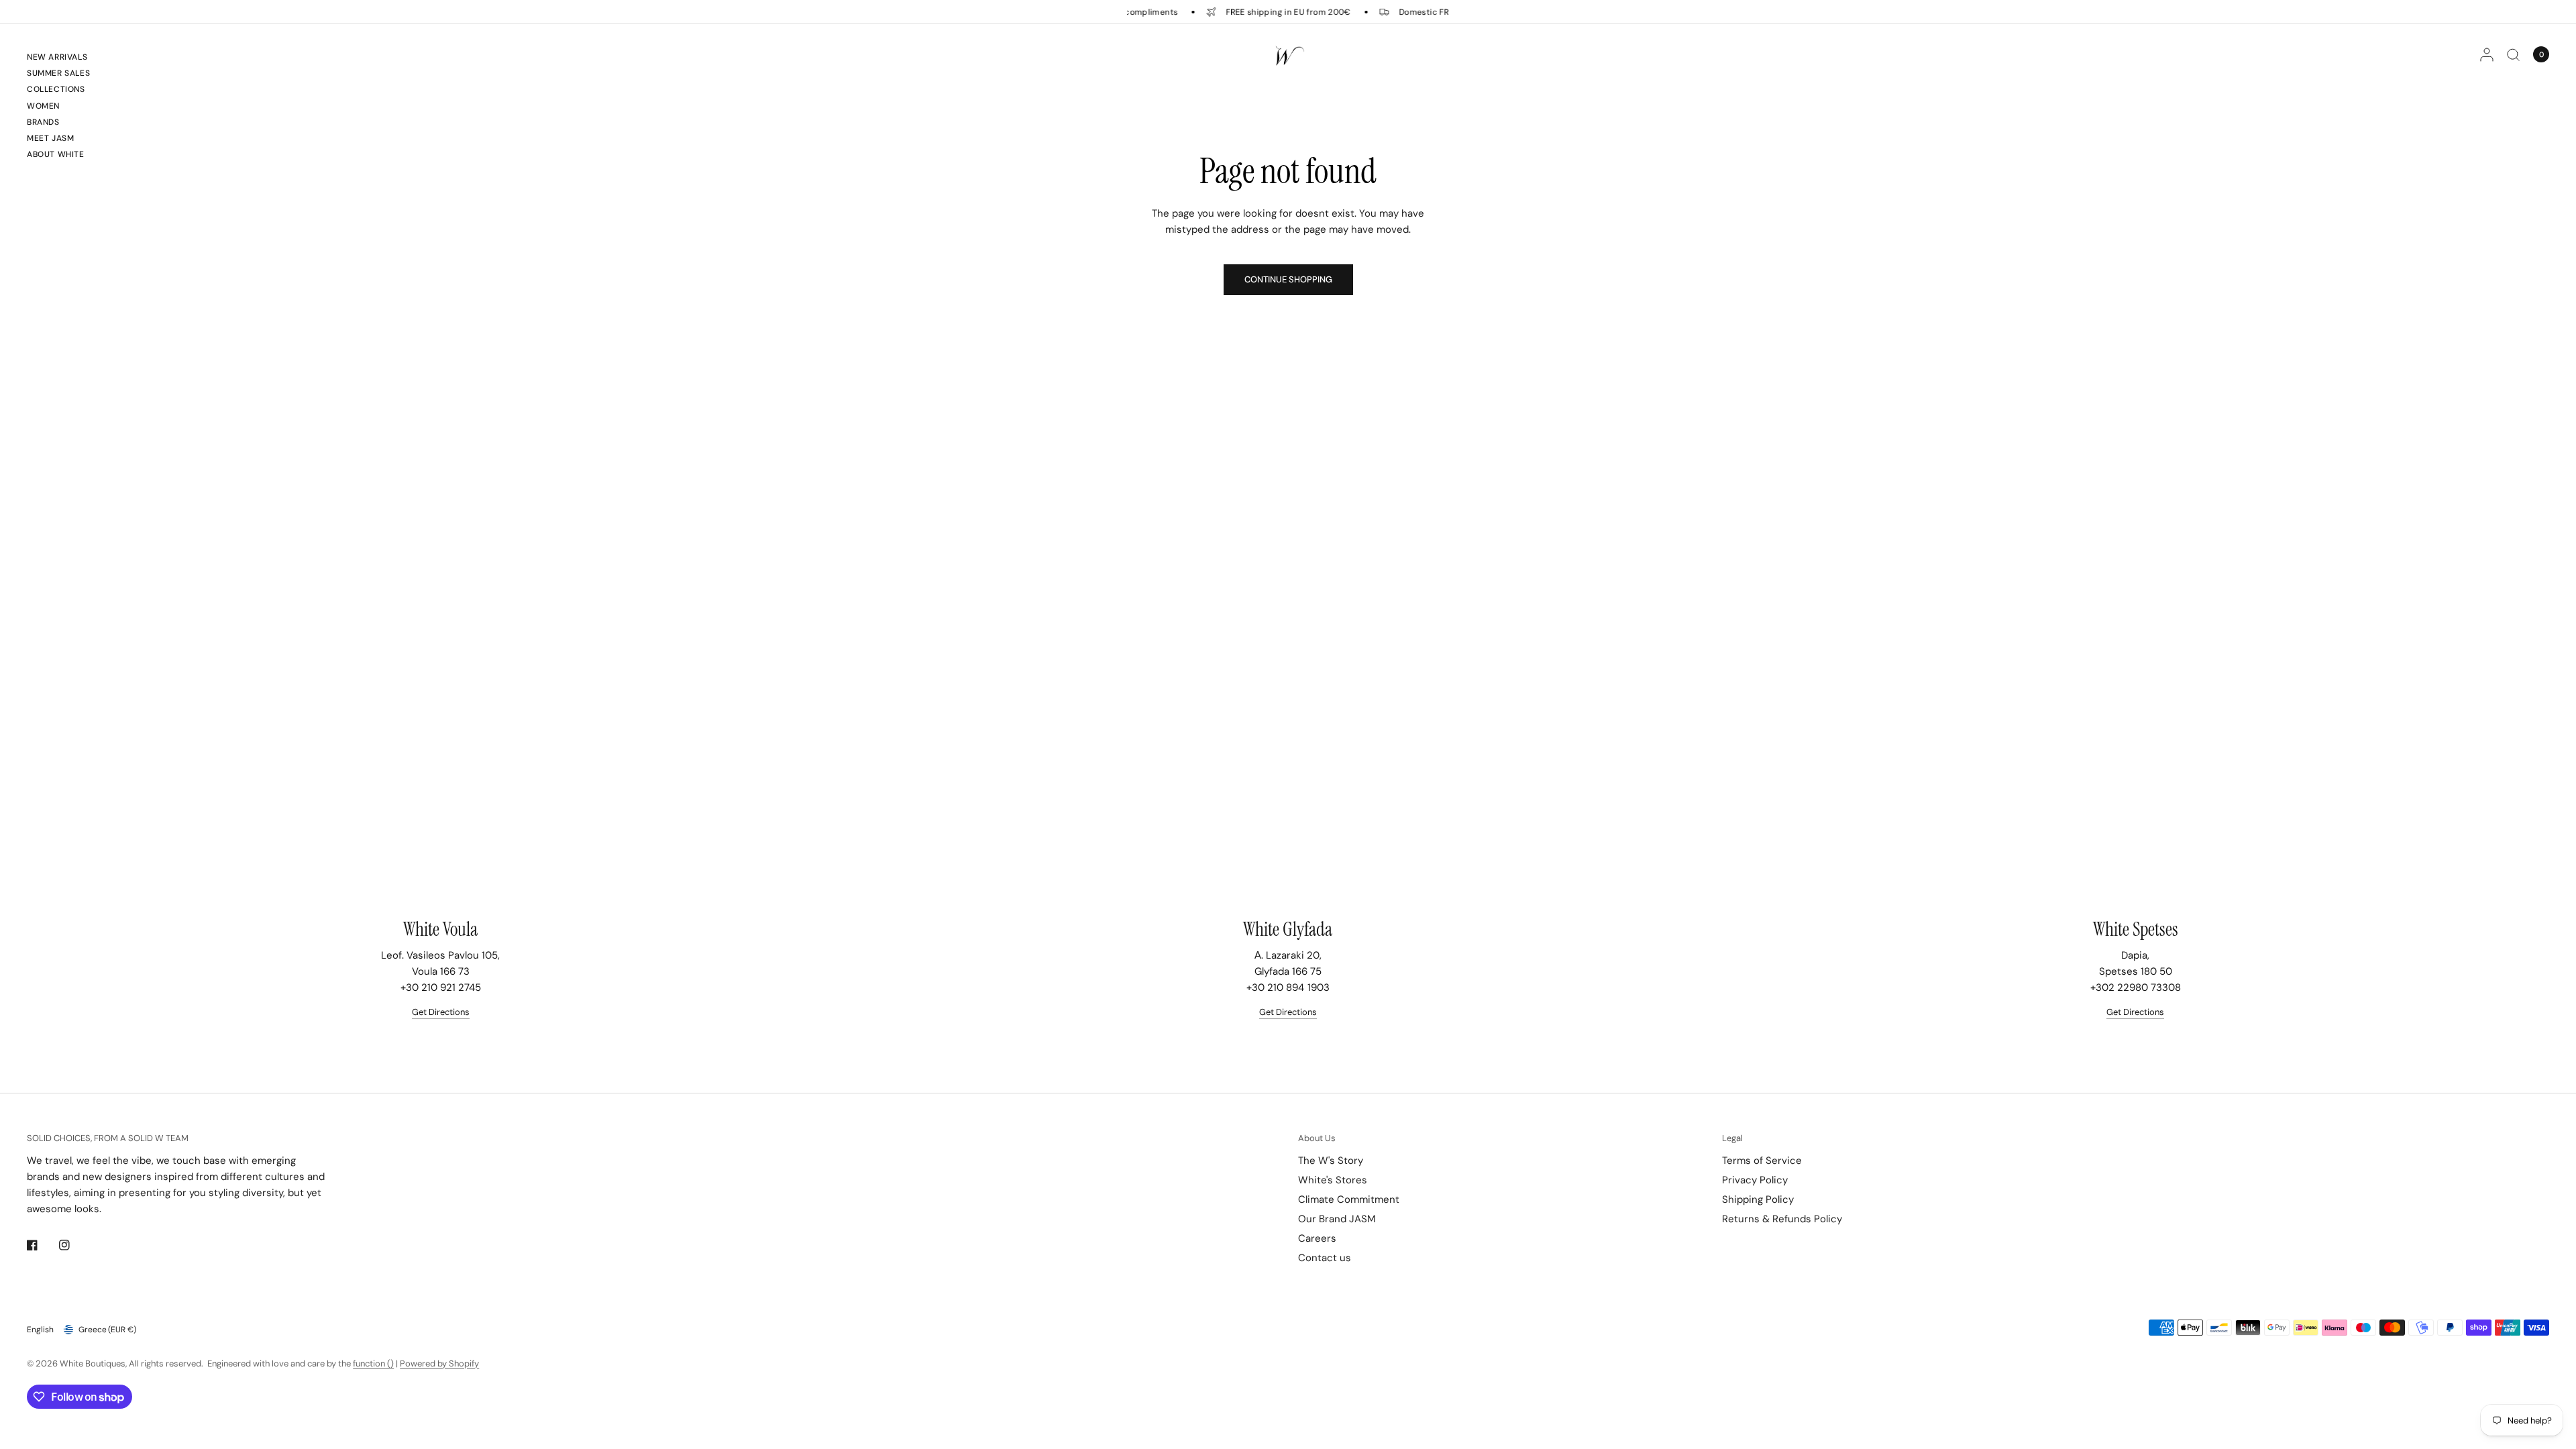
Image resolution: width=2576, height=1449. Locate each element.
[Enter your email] (1465, 920)
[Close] (1102, 495)
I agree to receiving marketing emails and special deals (1224, 950)
